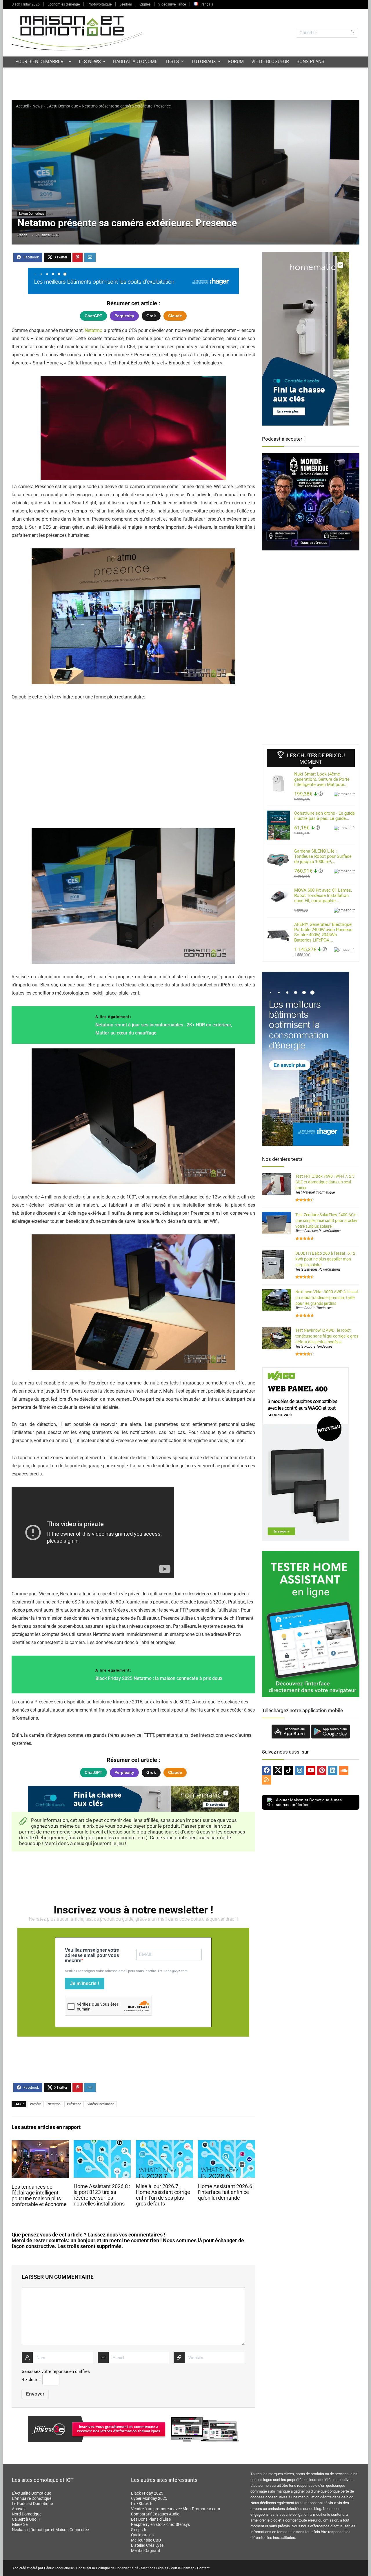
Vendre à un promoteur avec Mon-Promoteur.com (176, 2509)
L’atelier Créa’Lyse (147, 2545)
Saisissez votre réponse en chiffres (56, 2371)
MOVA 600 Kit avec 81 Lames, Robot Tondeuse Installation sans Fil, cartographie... (323, 895)
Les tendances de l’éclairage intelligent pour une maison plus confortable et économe (39, 2196)
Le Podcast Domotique (32, 2504)
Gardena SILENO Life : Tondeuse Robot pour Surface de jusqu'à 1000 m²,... (323, 856)
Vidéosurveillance (172, 4)
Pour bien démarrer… (41, 62)
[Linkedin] (333, 1771)
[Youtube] (311, 1771)
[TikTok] (289, 1771)
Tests (172, 62)
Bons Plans (310, 62)
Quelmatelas (142, 2535)
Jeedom (126, 4)
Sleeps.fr (139, 2530)
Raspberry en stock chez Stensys (160, 2524)
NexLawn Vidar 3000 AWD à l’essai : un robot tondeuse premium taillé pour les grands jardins (327, 1298)
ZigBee (145, 4)
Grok (151, 316)
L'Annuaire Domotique (32, 2498)
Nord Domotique (27, 2514)
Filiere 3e (20, 2524)
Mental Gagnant (146, 2551)
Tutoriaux (204, 62)
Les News (90, 62)
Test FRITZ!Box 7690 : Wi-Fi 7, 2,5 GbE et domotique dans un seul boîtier (325, 1182)
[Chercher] (353, 33)
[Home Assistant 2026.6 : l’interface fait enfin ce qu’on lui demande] (227, 2144)
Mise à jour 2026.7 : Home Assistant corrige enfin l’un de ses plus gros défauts (163, 2195)
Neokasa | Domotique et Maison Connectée (50, 2530)
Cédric (22, 235)
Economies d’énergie (64, 4)
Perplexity (124, 316)
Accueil (22, 106)
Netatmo (93, 330)
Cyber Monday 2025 (149, 2498)
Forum (236, 62)
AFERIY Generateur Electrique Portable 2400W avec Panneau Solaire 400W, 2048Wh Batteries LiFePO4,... (323, 932)
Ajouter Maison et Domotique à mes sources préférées (309, 1802)
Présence (74, 2104)
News (38, 106)
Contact (203, 2568)
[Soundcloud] (344, 1771)
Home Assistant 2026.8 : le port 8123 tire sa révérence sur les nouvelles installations (102, 2195)
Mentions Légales (154, 2568)
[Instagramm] (300, 1771)
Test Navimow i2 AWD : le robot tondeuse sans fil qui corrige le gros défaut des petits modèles (327, 1336)
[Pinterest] (322, 1771)
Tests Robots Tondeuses (314, 1308)
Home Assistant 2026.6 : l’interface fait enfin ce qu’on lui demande (226, 2192)
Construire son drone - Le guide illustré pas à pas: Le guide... (324, 816)
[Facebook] (267, 1771)
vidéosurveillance (101, 2104)
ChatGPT (93, 316)
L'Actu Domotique (62, 106)
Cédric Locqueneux (59, 2568)
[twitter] (278, 1771)
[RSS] (267, 1780)
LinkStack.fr (142, 2504)
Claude (175, 316)
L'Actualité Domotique (31, 2493)
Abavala (19, 2509)
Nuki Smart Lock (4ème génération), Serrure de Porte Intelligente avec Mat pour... (322, 779)
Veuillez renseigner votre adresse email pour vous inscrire (92, 1955)
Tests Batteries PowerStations (318, 1231)
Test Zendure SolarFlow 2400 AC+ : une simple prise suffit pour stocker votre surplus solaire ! (327, 1221)
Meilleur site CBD (146, 2540)
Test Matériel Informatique (315, 1192)
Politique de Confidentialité (117, 2568)
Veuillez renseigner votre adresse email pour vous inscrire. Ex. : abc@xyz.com (126, 1971)
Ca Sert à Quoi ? (26, 2519)
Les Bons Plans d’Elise (151, 2519)
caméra (36, 2104)
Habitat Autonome (135, 62)
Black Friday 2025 (26, 4)
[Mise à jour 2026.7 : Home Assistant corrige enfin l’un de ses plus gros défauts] (164, 2144)
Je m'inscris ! (85, 1983)
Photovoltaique (100, 4)
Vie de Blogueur (270, 62)
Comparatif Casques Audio (155, 2514)
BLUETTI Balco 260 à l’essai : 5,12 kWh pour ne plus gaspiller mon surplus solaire (325, 1259)
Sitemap (188, 2568)
